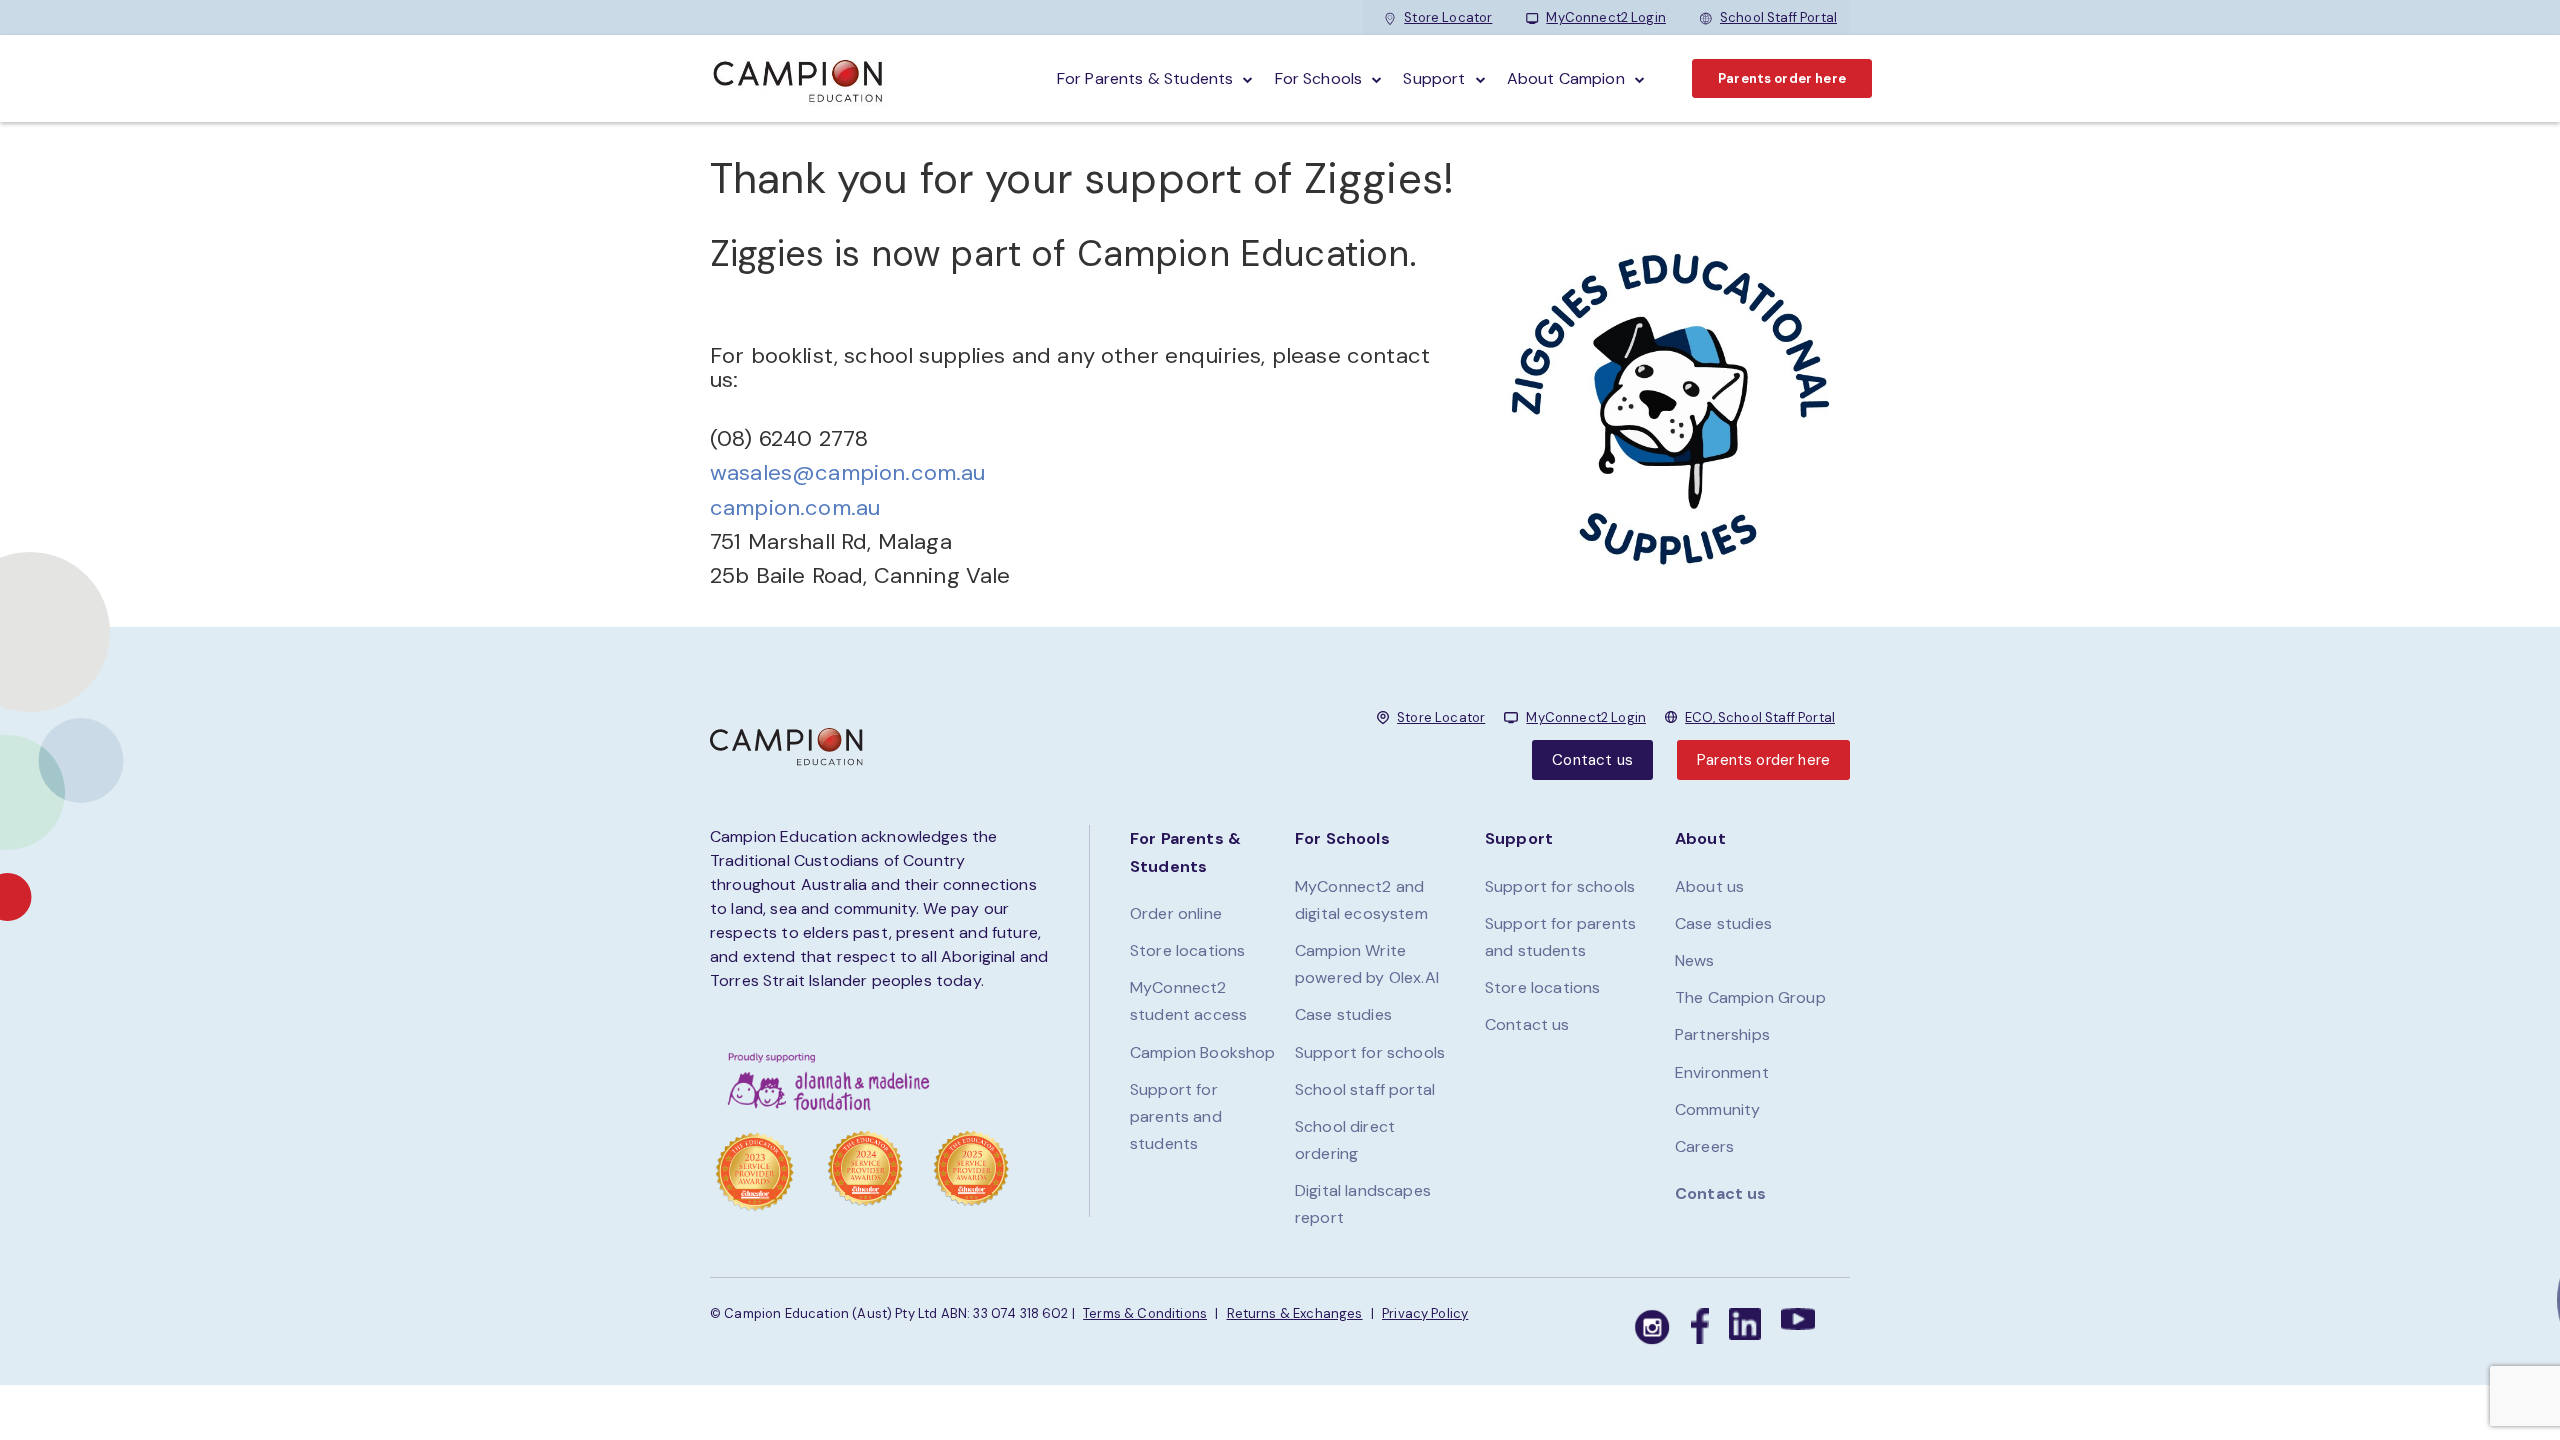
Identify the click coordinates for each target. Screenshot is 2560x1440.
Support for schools (1370, 1052)
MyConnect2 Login (1606, 17)
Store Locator (1448, 17)
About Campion (1566, 78)
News (1695, 960)
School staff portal (1365, 1089)
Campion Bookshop (1203, 1052)
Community (1717, 1109)
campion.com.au (795, 507)
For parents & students (1145, 78)
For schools (1319, 78)
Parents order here (1782, 78)
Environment (1722, 1072)
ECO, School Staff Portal (1760, 717)
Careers (1704, 1146)
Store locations (1187, 950)
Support (1434, 78)
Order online (1176, 913)
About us (1709, 886)
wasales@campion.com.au (848, 472)
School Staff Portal (1778, 17)
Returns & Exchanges (1295, 1313)
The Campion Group (1750, 997)
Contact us (1592, 760)
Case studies (1343, 1014)
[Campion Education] (799, 78)
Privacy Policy (1425, 1313)
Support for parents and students (1176, 1116)
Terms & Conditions (1145, 1313)
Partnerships (1722, 1034)
